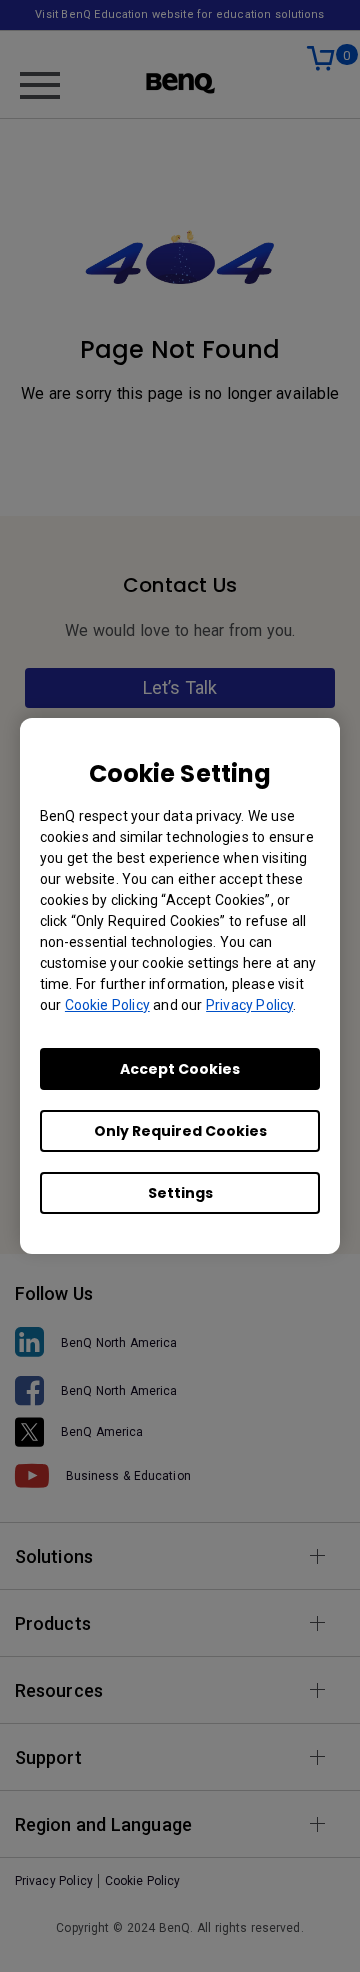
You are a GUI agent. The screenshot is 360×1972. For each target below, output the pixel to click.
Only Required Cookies (180, 1131)
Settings (180, 1193)
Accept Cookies (180, 1069)
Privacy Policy (249, 1005)
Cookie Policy (107, 1005)
